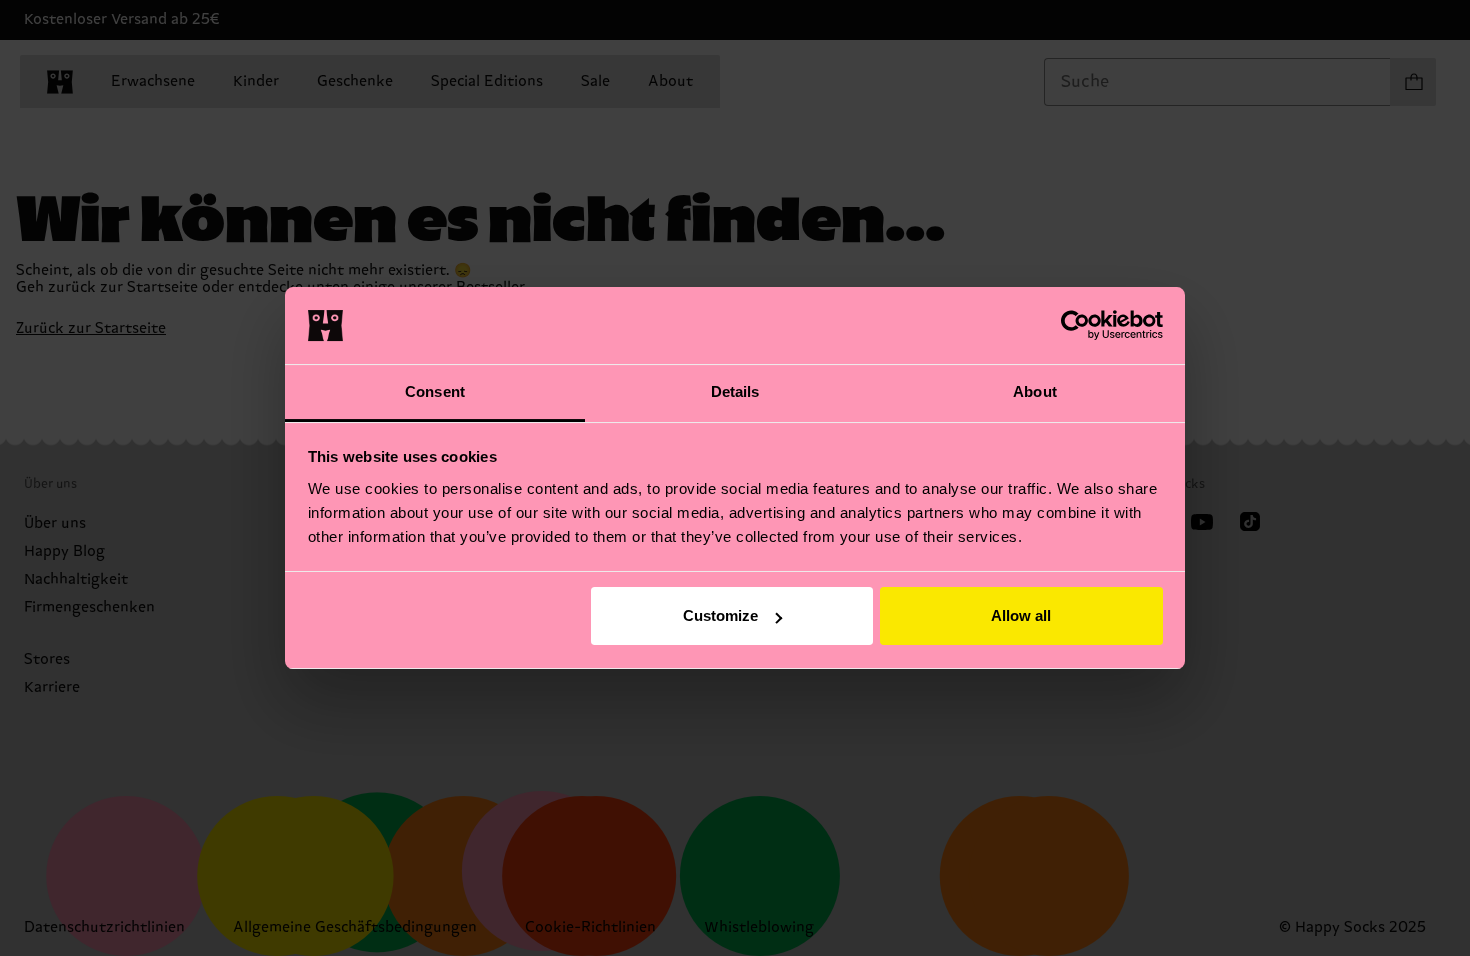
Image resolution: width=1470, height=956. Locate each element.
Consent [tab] (435, 391)
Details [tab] (735, 391)
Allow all (1021, 615)
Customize (720, 615)
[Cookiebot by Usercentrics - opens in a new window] (1075, 325)
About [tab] (1035, 391)
